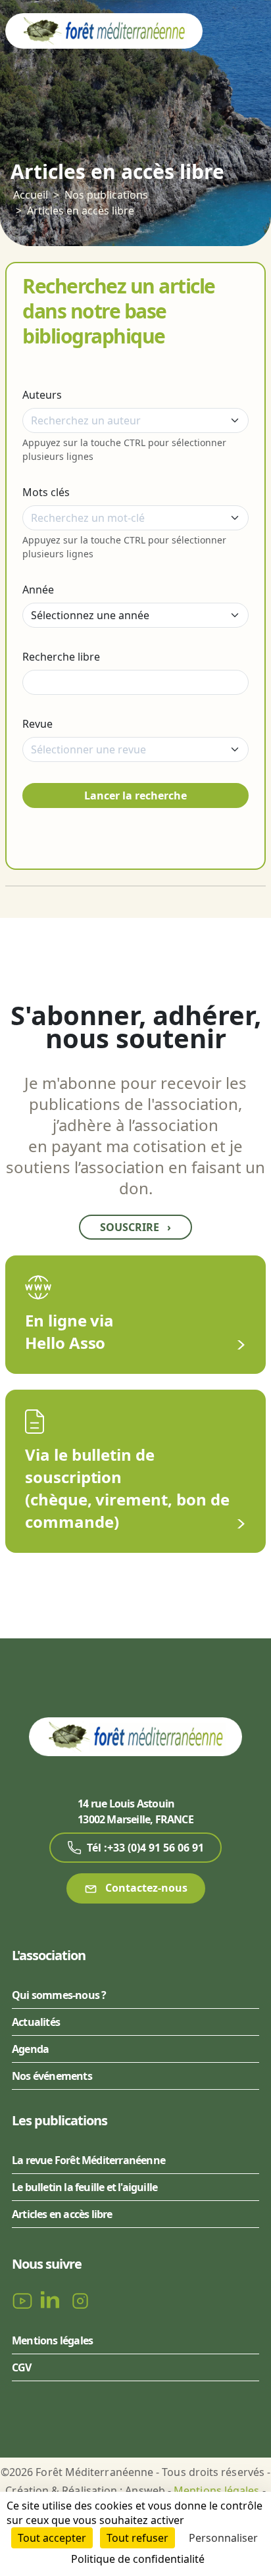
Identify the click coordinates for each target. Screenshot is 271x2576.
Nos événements (52, 2076)
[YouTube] (24, 2300)
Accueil (31, 195)
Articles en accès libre (81, 211)
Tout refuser (137, 2538)
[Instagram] (80, 2300)
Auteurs (42, 395)
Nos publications (106, 195)
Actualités (36, 2022)
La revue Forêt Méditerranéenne (88, 2160)
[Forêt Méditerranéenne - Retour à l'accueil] (104, 30)
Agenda (30, 2049)
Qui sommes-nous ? (59, 1995)
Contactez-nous (145, 1888)
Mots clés (46, 492)
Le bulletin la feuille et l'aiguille (85, 2187)
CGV (22, 2367)
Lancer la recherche (135, 796)
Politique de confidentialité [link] (138, 2559)
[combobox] (135, 420)
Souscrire (135, 1227)
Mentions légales (52, 2340)
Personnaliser (223, 2538)
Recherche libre (61, 657)
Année (38, 590)
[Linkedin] (53, 2300)
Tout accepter (52, 2538)
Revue (37, 724)
